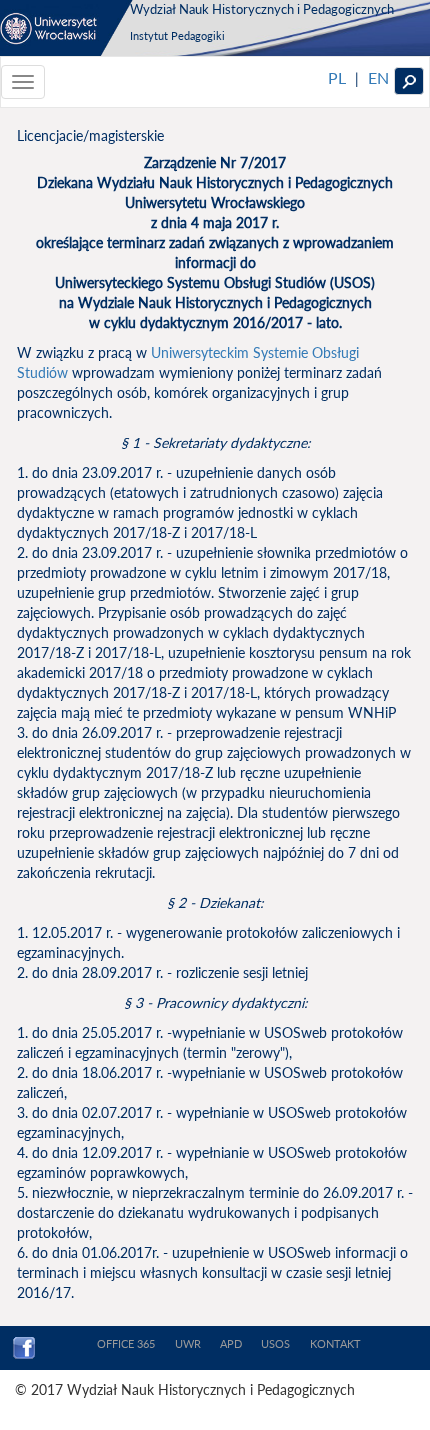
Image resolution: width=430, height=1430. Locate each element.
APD (231, 1343)
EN (378, 77)
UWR (188, 1343)
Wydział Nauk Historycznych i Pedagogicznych (262, 9)
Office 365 (126, 1343)
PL (337, 77)
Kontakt (335, 1343)
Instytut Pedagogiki (177, 35)
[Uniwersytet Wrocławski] (66, 28)
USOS (275, 1343)
